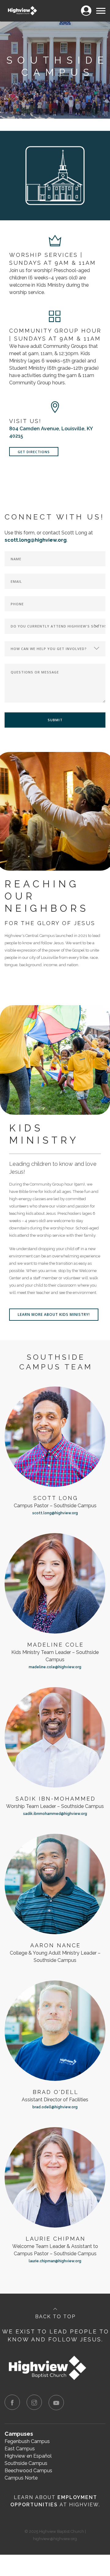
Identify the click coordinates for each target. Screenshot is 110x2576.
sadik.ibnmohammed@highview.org (55, 1814)
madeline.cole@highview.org (55, 1667)
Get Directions (34, 452)
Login (86, 7)
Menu (101, 7)
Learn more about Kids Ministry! (54, 1314)
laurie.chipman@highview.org (55, 2261)
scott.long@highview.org (55, 1513)
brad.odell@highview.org (55, 2107)
